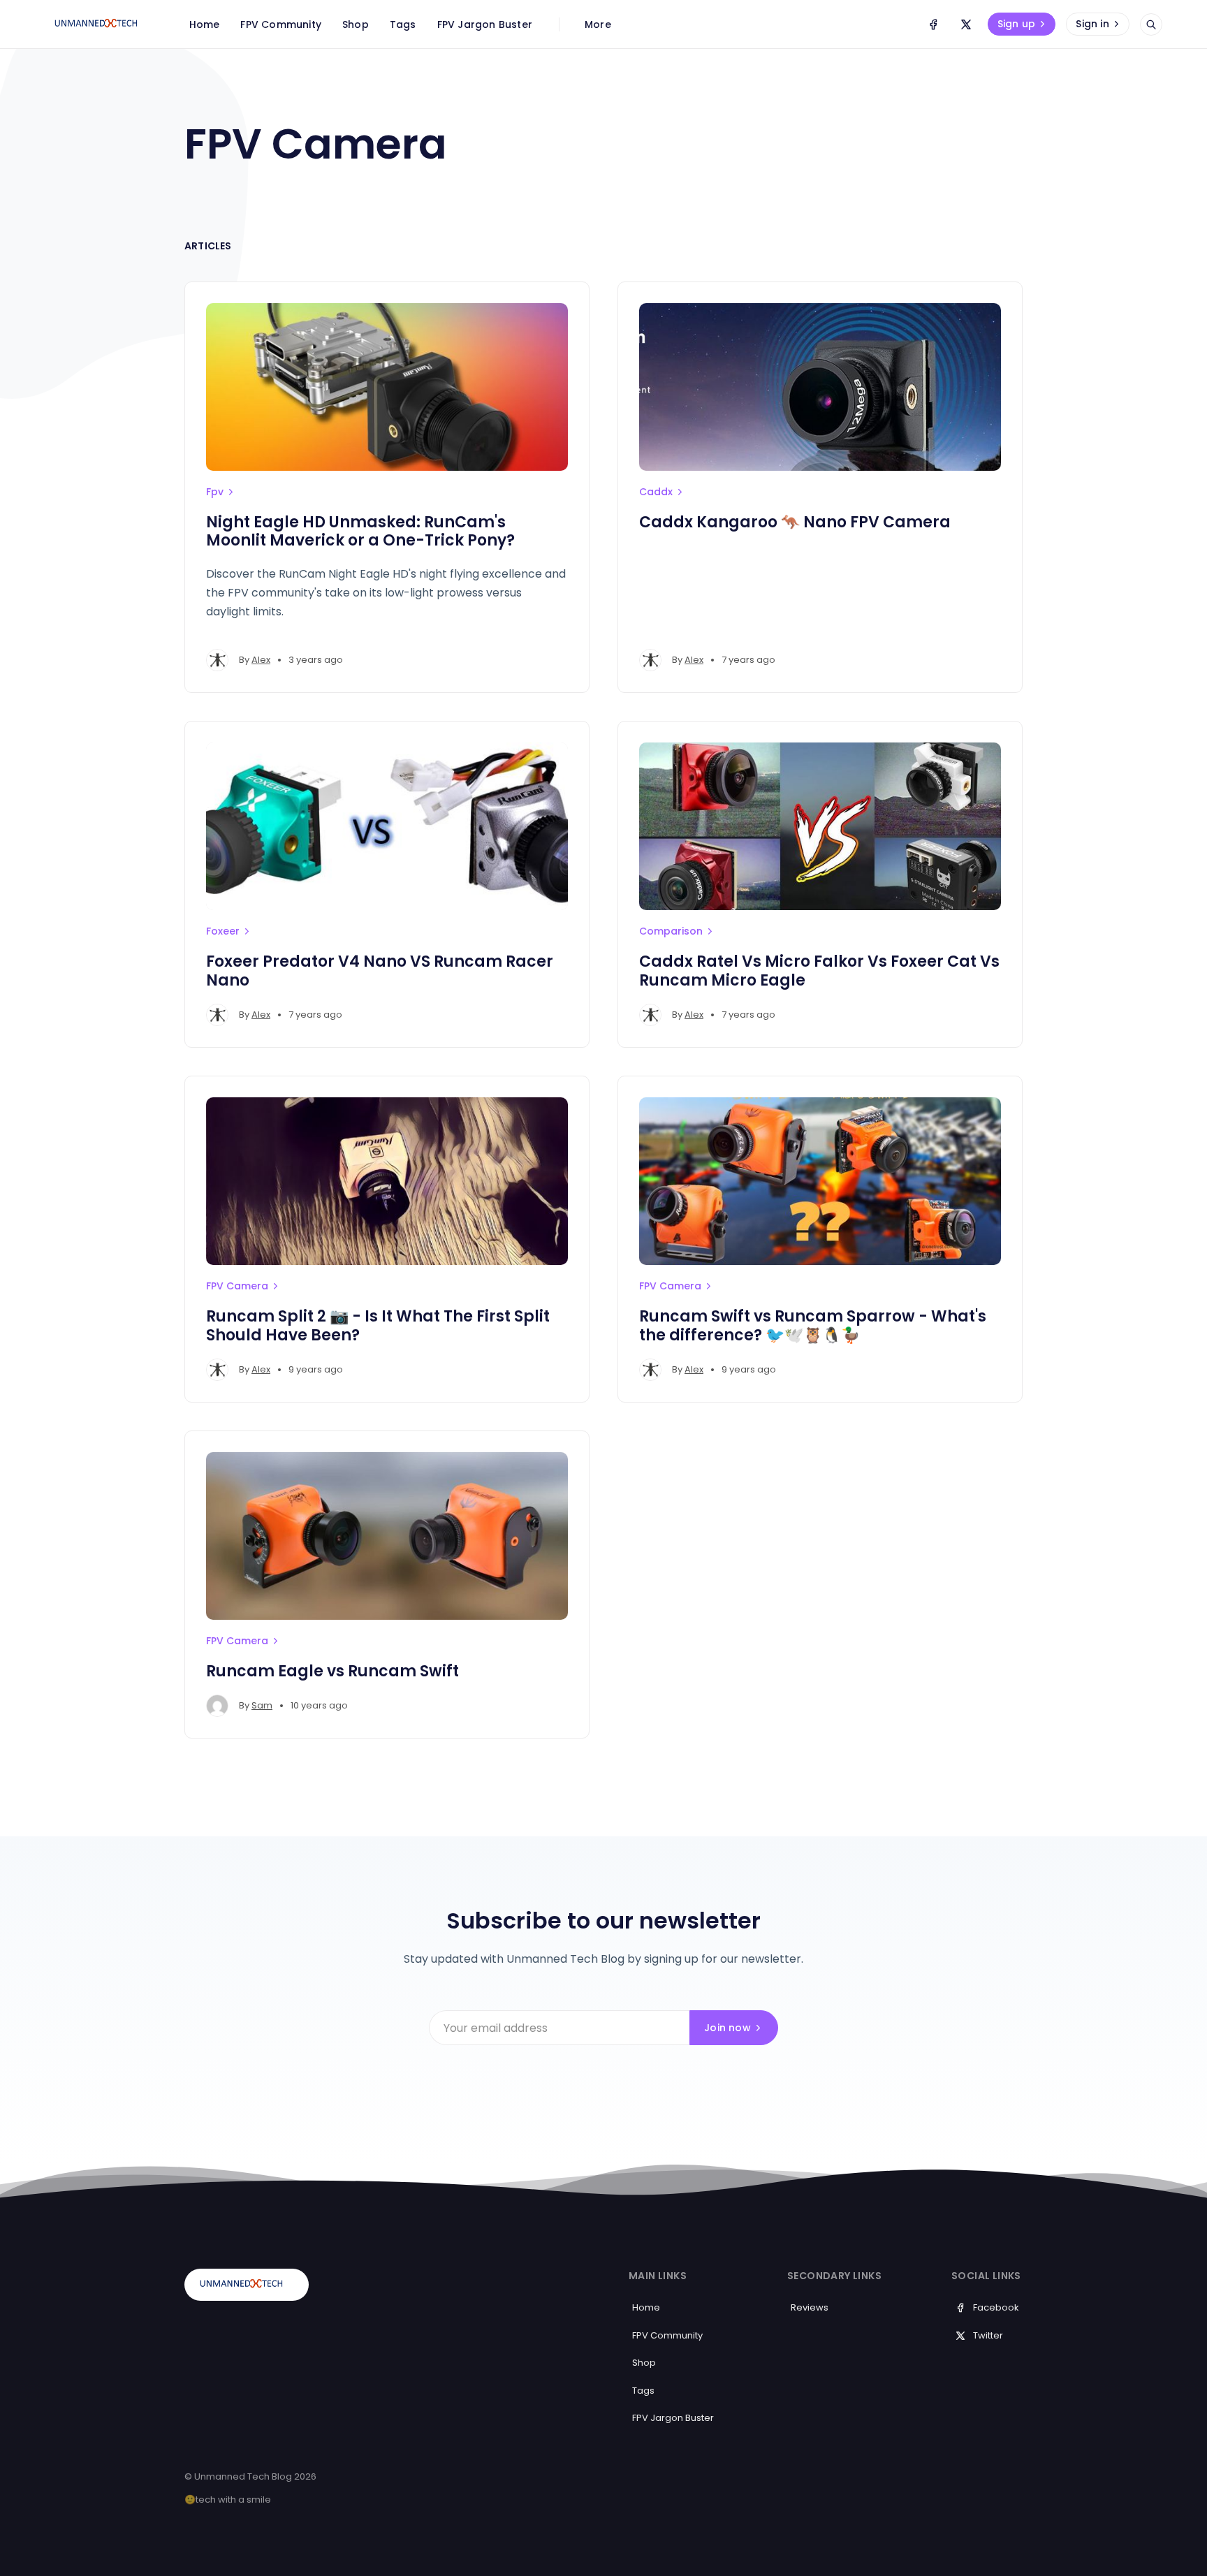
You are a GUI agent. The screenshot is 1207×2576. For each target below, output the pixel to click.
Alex (261, 660)
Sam (262, 1705)
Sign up (1016, 24)
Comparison (671, 931)
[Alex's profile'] (217, 660)
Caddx (656, 492)
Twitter (988, 2335)
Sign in (1092, 24)
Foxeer (223, 931)
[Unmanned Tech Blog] (101, 24)
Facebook (996, 2307)
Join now (727, 2028)
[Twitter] (966, 24)
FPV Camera (237, 1286)
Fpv (215, 492)
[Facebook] (933, 24)
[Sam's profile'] (217, 1706)
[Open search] (1151, 24)
